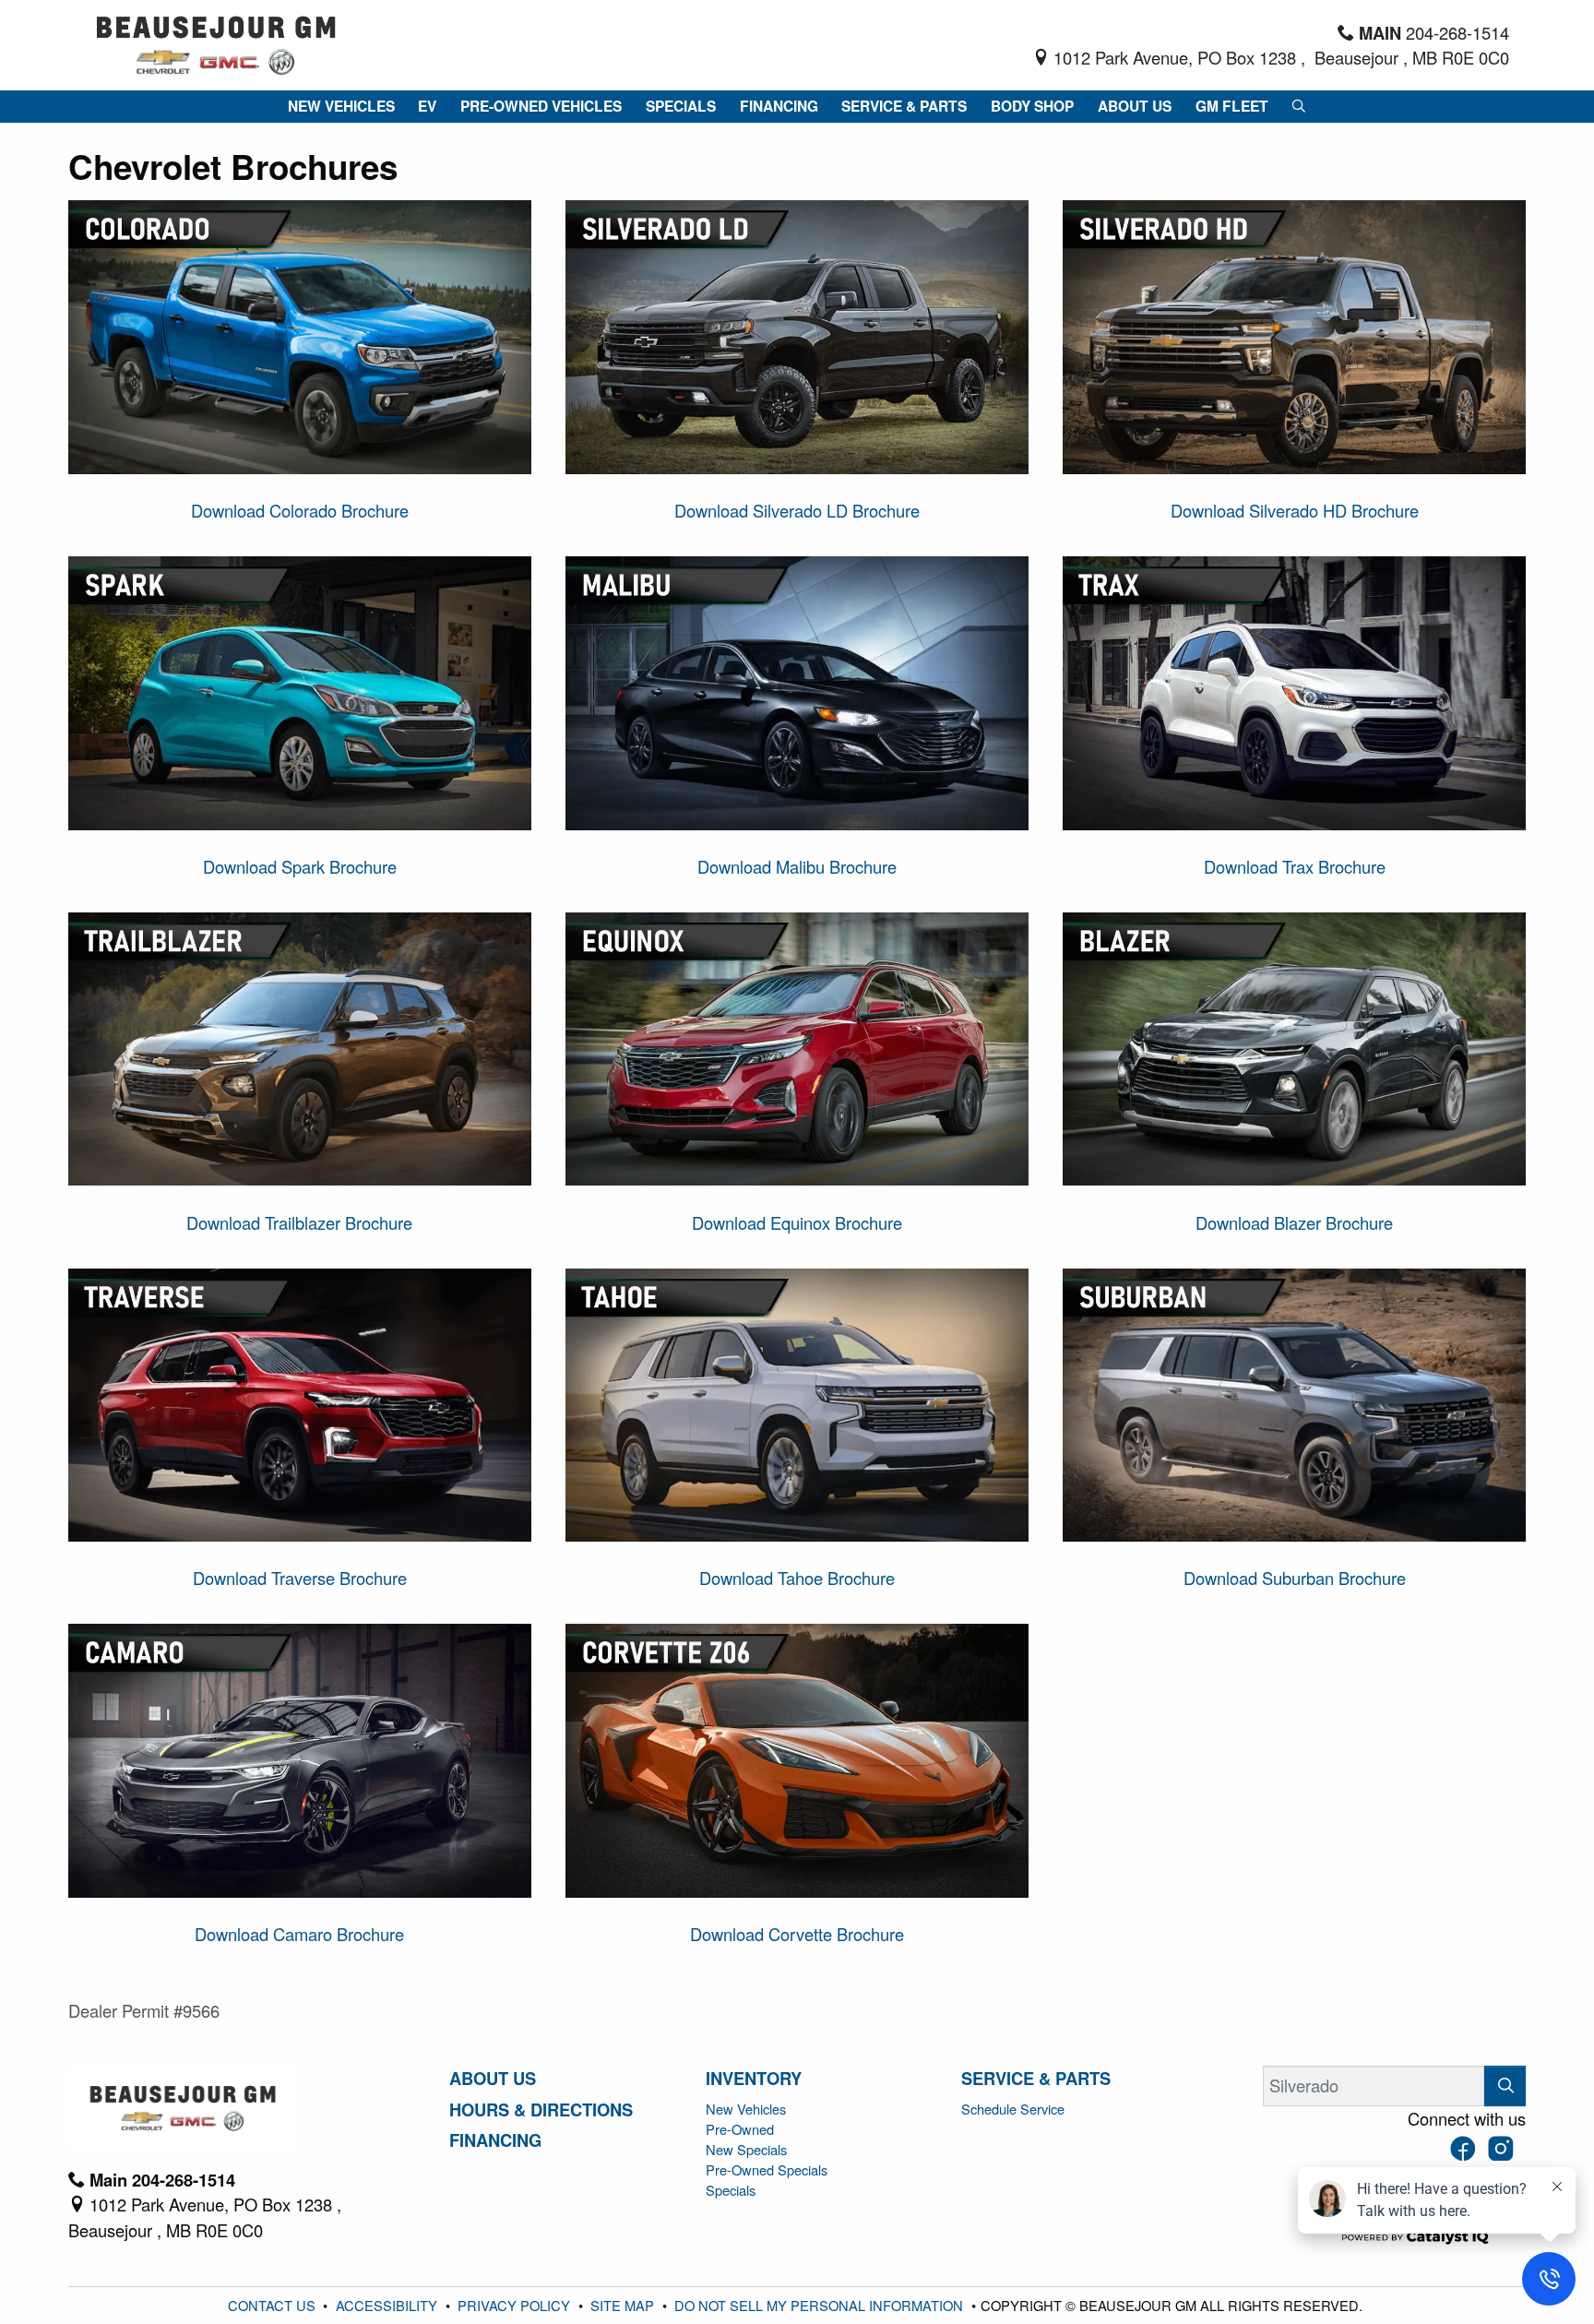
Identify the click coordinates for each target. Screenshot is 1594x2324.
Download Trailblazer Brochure (299, 1222)
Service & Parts (1036, 2079)
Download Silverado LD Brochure (797, 510)
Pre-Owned (740, 2129)
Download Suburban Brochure (1295, 1578)
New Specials (746, 2149)
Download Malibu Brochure (797, 866)
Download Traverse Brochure (300, 1578)
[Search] (1505, 2086)
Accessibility (388, 2305)
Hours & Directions (541, 2110)
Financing (495, 2140)
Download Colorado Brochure (300, 510)
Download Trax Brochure (1295, 866)
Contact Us (274, 2305)
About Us (493, 2079)
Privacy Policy (516, 2305)
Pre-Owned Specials (767, 2169)
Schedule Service (1013, 2109)
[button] (341, 106)
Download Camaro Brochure (299, 1934)
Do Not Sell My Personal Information (821, 2305)
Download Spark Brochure (300, 866)
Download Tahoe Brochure (797, 1578)
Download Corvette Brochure (797, 1934)
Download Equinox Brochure (797, 1222)
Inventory (754, 2079)
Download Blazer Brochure (1294, 1222)
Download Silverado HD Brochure (1295, 510)
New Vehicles (746, 2109)
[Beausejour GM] (216, 42)
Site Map (624, 2305)
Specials (731, 2190)
